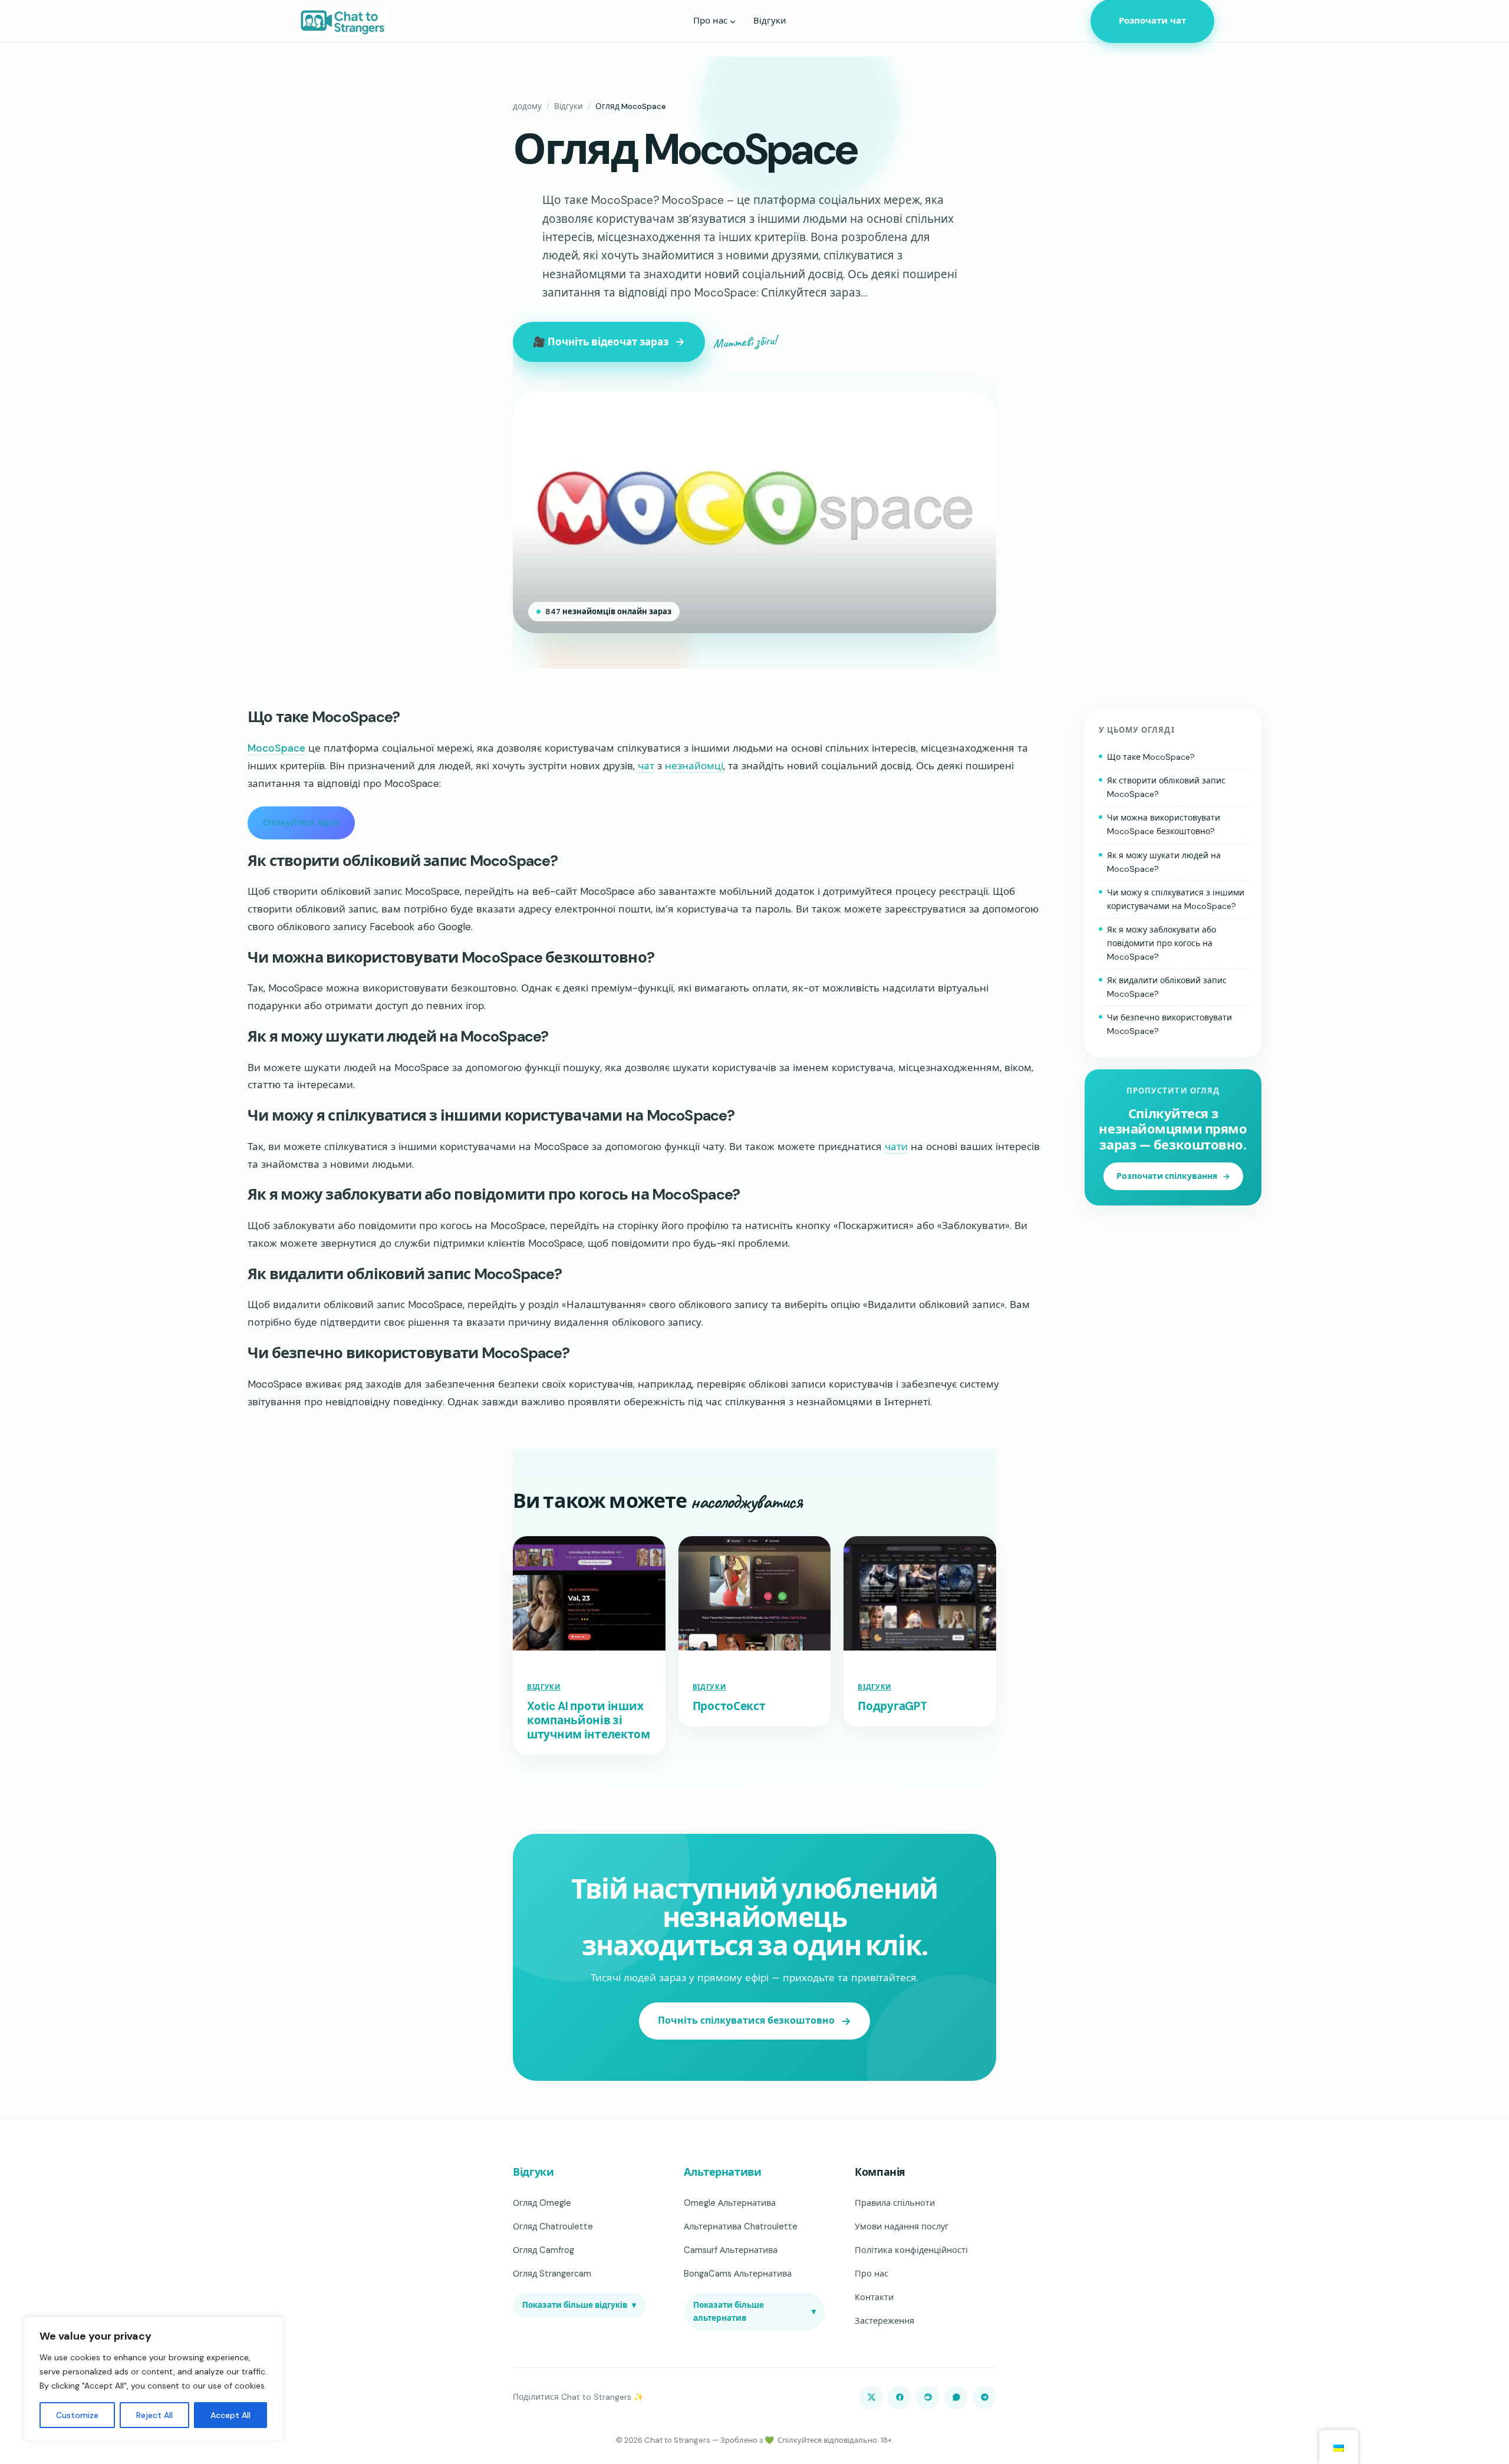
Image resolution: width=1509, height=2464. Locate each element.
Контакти (874, 2297)
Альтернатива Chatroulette (741, 2226)
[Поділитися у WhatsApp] (956, 2397)
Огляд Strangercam (552, 2274)
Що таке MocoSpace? (1151, 757)
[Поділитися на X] (871, 2397)
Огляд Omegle (542, 2203)
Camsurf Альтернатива (731, 2250)
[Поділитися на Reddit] (928, 2397)
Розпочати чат (1152, 21)
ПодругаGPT (892, 1707)
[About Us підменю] (733, 21)
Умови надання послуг (902, 2226)
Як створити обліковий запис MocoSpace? (1166, 788)
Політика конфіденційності (911, 2250)
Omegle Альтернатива (730, 2203)
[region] (153, 2379)
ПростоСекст (729, 1707)
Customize (77, 2415)
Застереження (884, 2321)
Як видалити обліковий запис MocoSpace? (1167, 988)
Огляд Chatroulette (553, 2226)
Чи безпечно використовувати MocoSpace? (1169, 1025)
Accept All (230, 2415)
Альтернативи (723, 2172)
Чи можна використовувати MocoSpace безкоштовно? (1164, 825)
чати (896, 1147)
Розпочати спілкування (1167, 1177)
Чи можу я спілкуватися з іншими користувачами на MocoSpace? (1176, 899)
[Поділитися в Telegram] (984, 2397)
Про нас (872, 2274)
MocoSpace (276, 748)
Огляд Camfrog (543, 2250)
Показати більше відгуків (579, 2305)
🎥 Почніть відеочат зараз (601, 342)
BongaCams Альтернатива (738, 2274)
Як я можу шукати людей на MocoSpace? (1164, 862)
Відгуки (569, 106)
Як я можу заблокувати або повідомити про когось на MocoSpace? (1162, 944)
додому (527, 106)
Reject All (154, 2415)
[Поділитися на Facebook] (900, 2397)
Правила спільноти (895, 2203)
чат (646, 766)
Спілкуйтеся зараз (301, 822)
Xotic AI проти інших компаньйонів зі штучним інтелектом (589, 1720)
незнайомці (694, 766)
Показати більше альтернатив (754, 2312)
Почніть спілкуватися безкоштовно (746, 2020)
